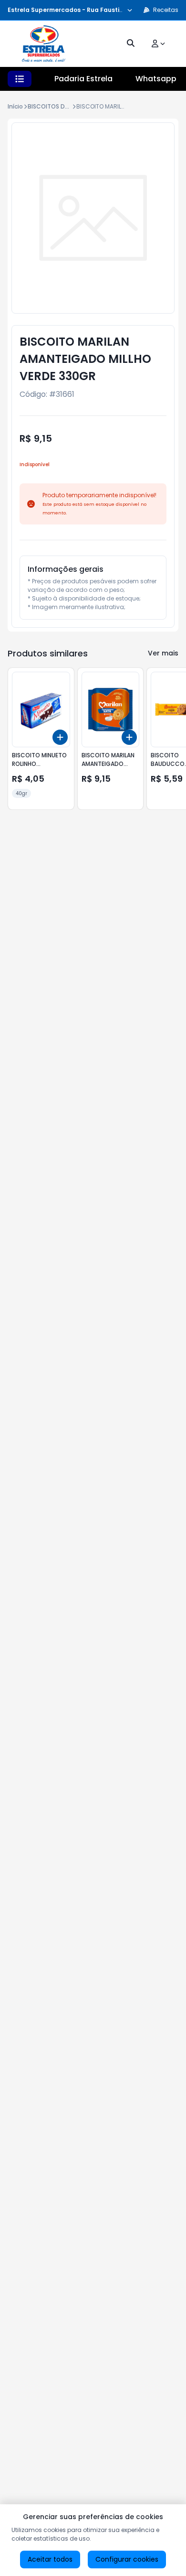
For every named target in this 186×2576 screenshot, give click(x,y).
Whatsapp (156, 79)
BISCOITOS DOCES (54, 106)
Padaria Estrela (83, 79)
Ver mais (163, 653)
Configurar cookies (127, 2559)
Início (15, 106)
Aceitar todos (50, 2559)
